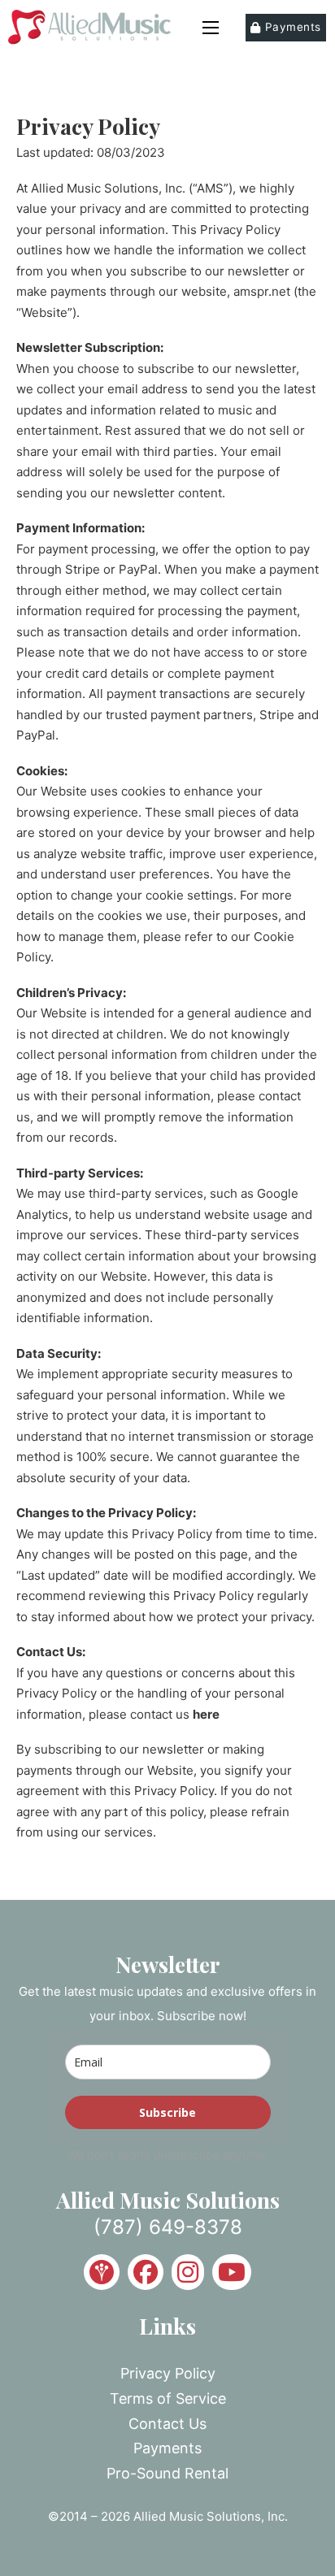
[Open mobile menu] (211, 28)
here (206, 1714)
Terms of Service (168, 2398)
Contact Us (167, 2424)
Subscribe (167, 2112)
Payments (293, 27)
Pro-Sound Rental (167, 2473)
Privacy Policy (168, 2373)
